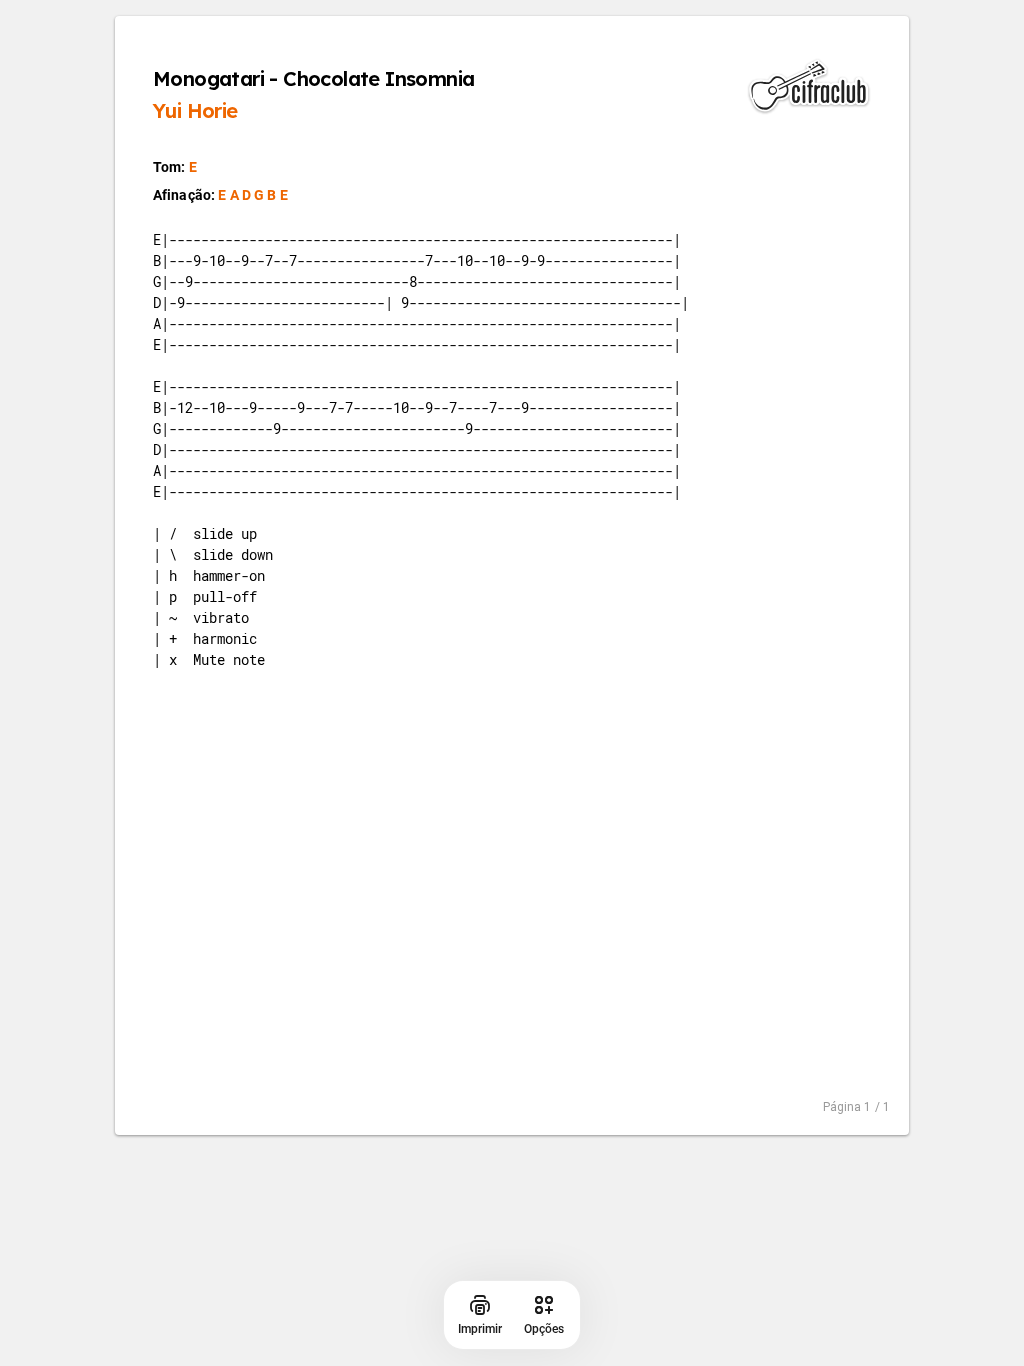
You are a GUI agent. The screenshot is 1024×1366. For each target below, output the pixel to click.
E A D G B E (253, 195)
